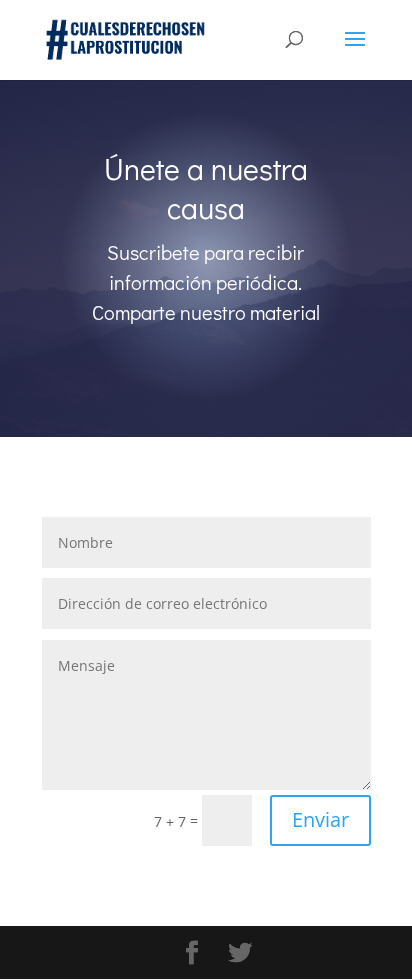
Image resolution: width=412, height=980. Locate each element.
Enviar (320, 819)
